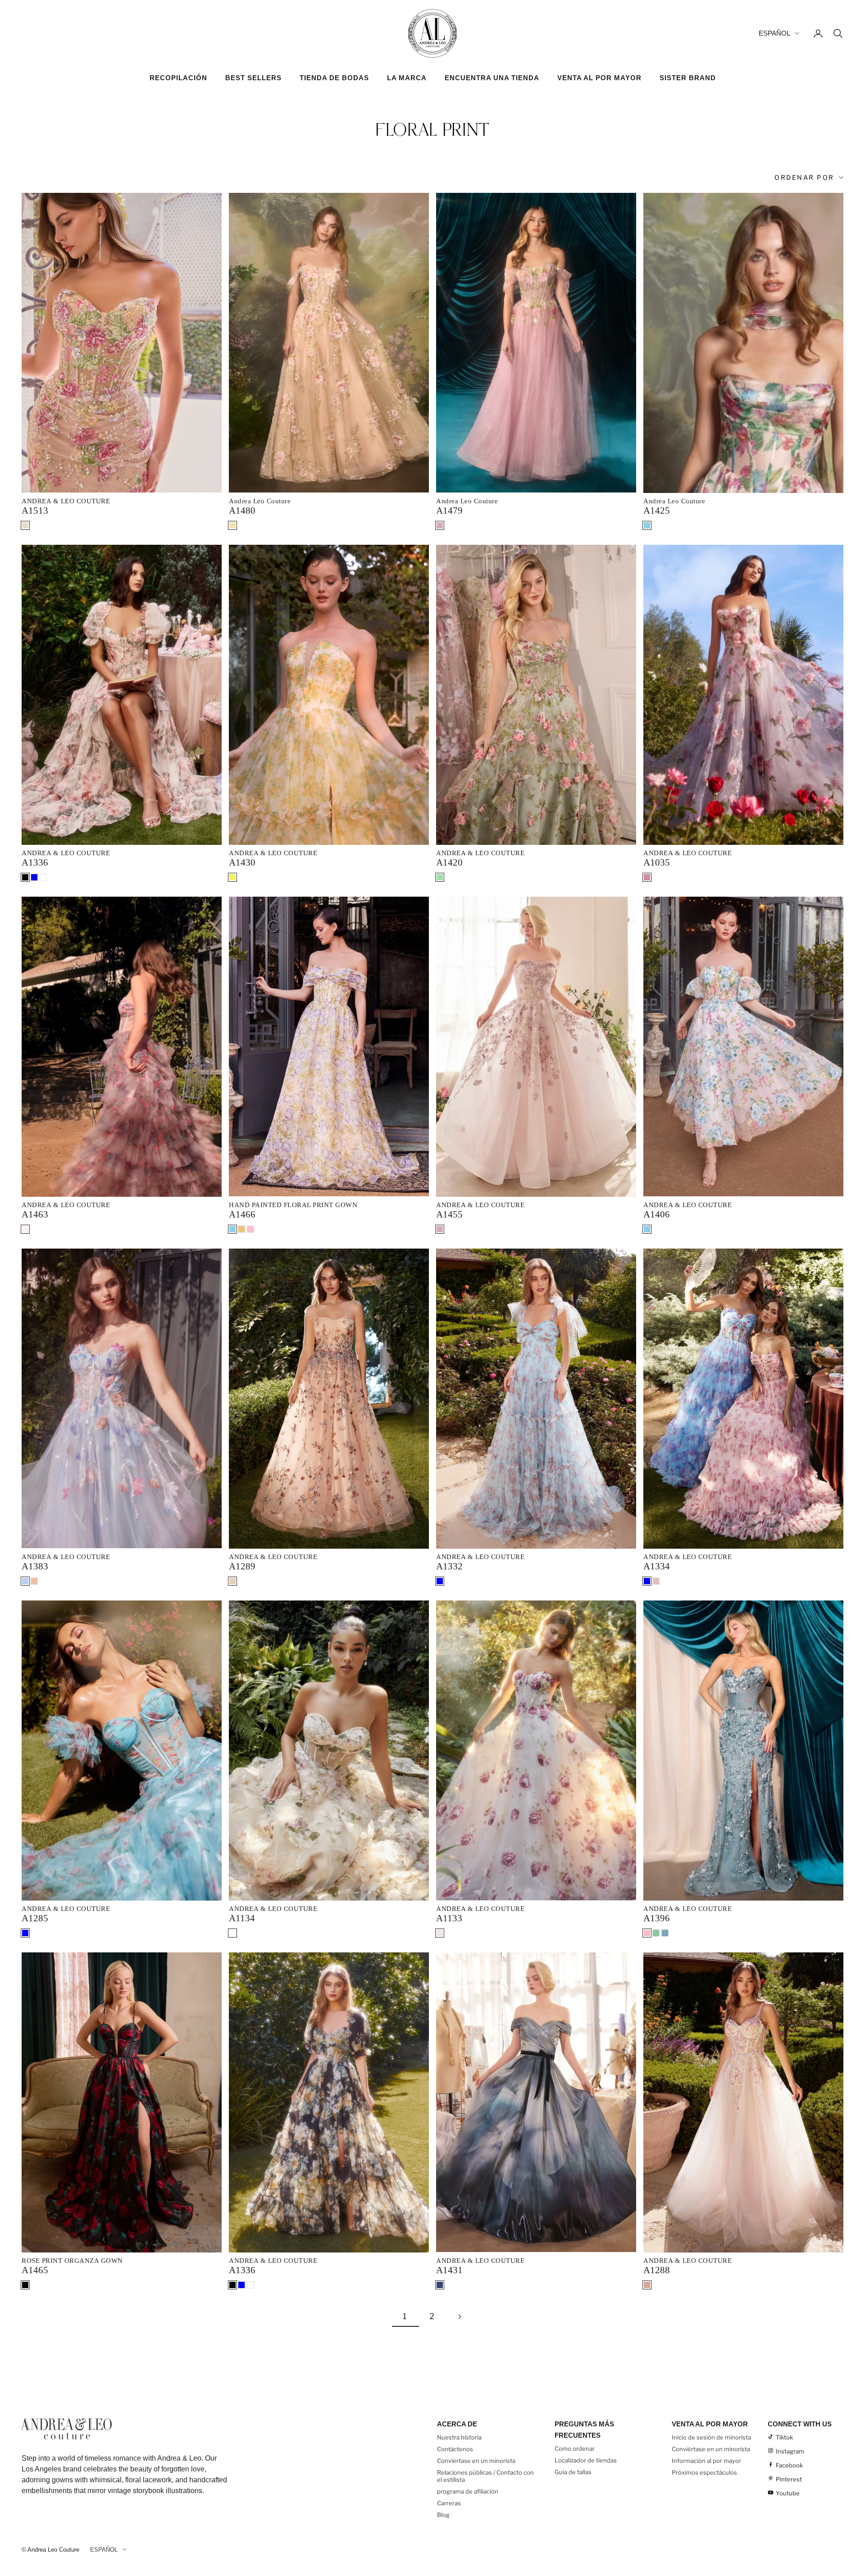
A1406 (657, 1214)
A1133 (449, 1918)
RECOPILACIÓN (178, 78)
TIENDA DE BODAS (334, 78)
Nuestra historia (459, 2437)
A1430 (242, 862)
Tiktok (784, 2437)
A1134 (242, 1918)
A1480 (242, 511)
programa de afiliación (468, 2491)
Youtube (788, 2493)
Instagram (790, 2451)
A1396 (657, 1918)
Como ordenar (575, 2448)
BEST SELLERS (253, 78)
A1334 (657, 1566)
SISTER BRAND (688, 78)
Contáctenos (455, 2449)
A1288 (657, 2270)
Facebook (789, 2465)
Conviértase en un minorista (476, 2461)
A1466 (242, 1214)
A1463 (35, 1214)
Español (774, 33)
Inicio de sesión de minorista (711, 2437)
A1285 (35, 1918)
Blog (443, 2515)
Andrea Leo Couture (260, 501)
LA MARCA (407, 78)
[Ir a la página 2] (460, 2317)
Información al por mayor (706, 2461)
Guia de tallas (573, 2472)
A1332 (449, 1566)
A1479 (449, 511)
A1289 (242, 1566)
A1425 (657, 511)
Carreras (449, 2503)
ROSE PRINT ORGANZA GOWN (72, 2261)
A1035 (657, 862)
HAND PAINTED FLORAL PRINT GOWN (293, 1205)
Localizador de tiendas (586, 2460)
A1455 (449, 1214)
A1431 (449, 2270)
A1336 (35, 862)
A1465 (35, 2270)
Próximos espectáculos (704, 2472)
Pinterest (789, 2479)
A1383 (35, 1566)
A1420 (449, 862)
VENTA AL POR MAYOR (599, 78)
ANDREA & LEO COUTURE (66, 501)
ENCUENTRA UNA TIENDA (492, 78)
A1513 (35, 511)
